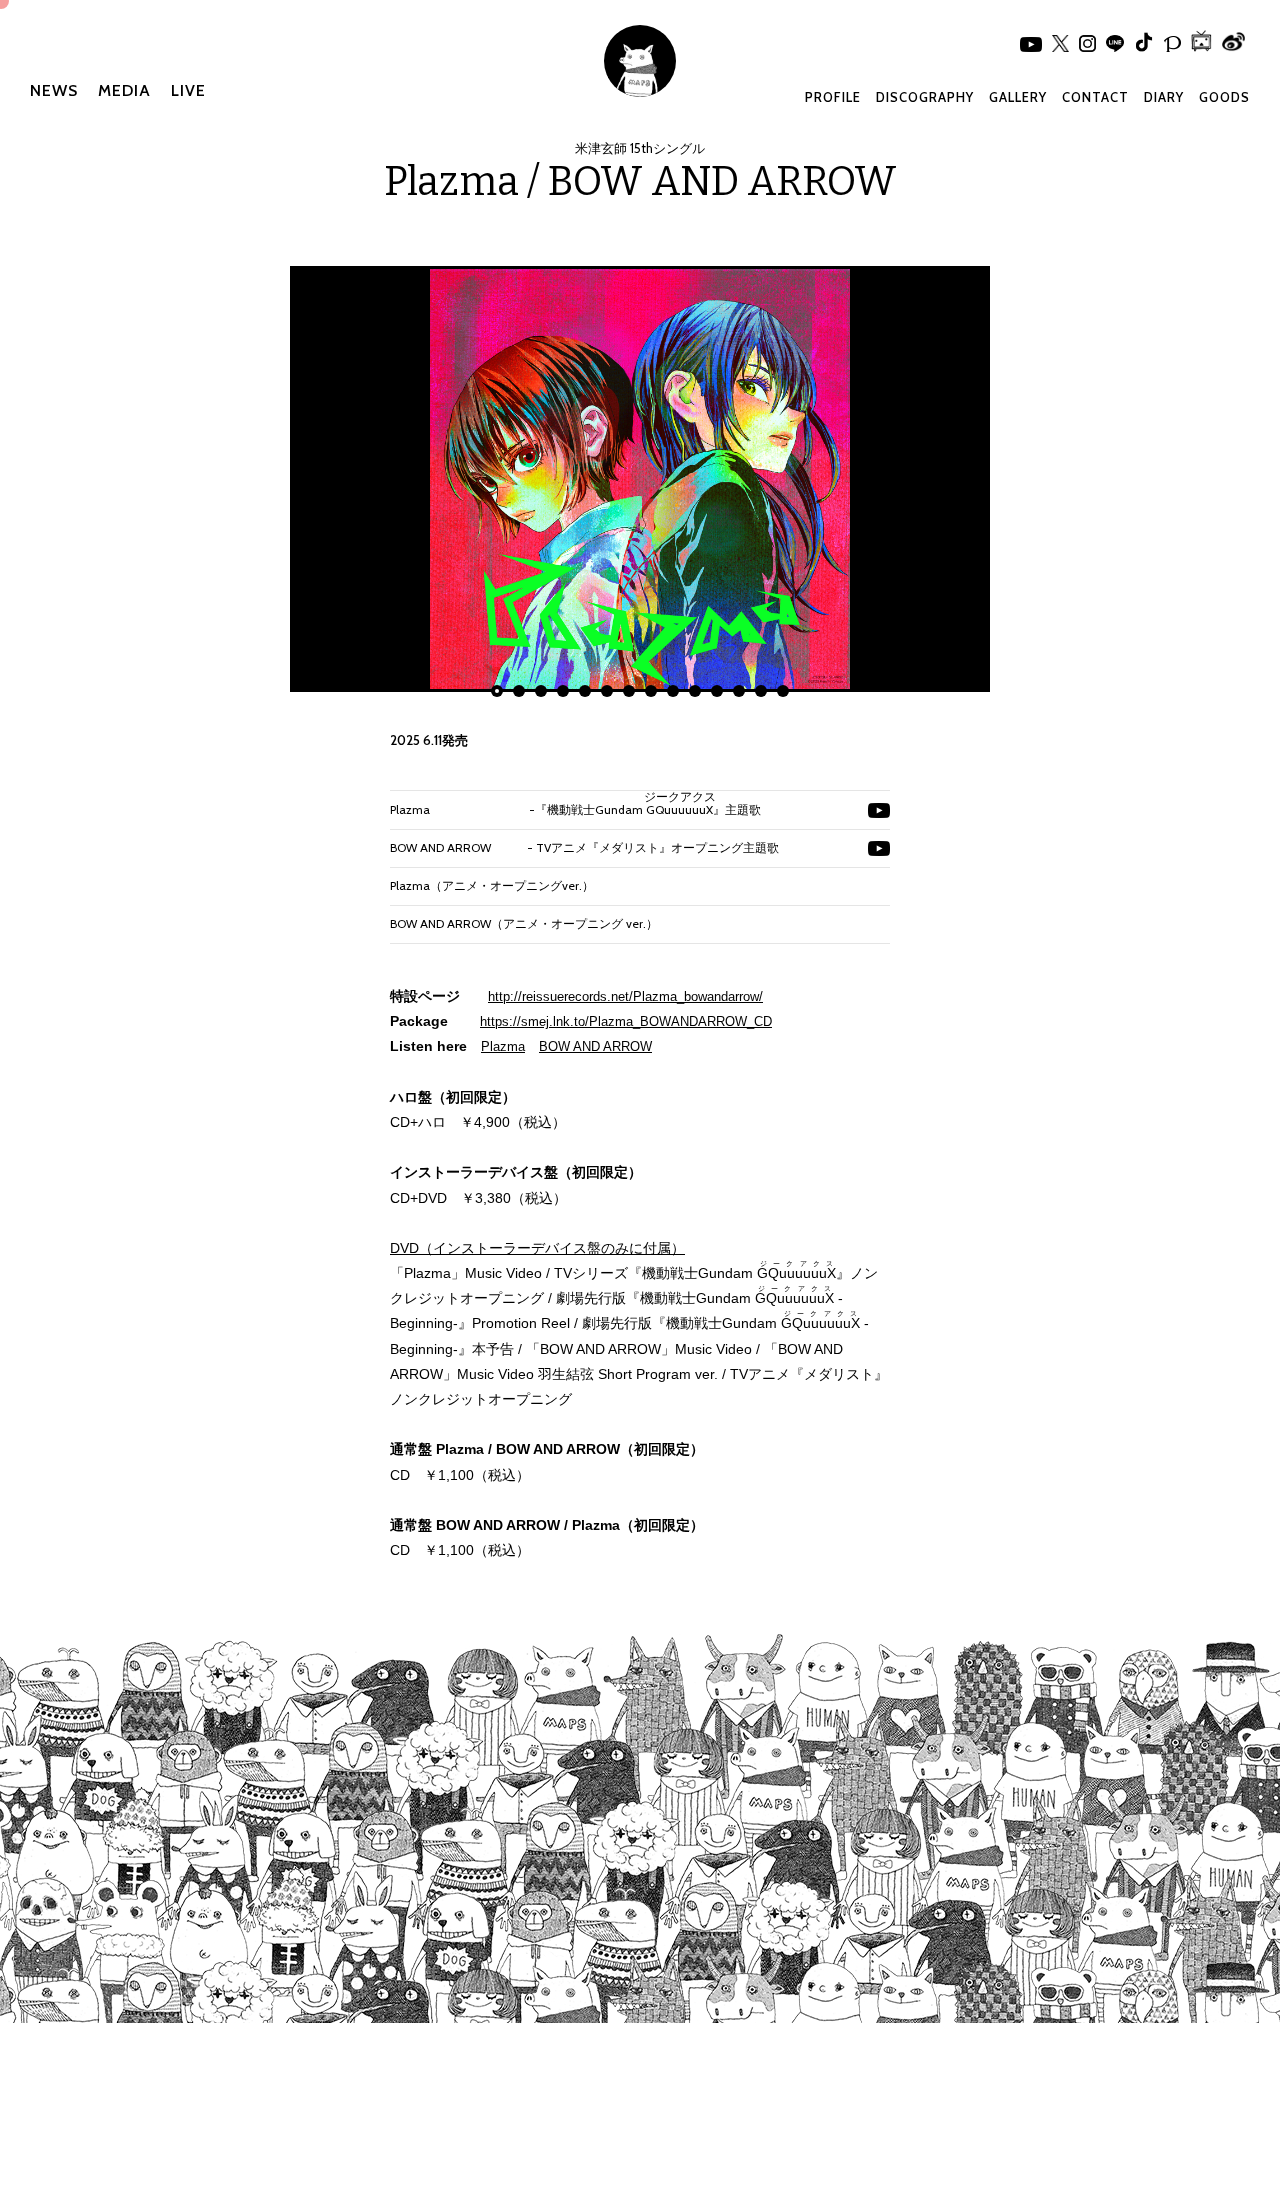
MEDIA (124, 90)
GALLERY (1018, 97)
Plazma (503, 1046)
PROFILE (833, 97)
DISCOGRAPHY (925, 97)
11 (717, 691)
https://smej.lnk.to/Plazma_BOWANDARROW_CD (626, 1021)
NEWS (54, 90)
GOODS (1224, 97)
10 (695, 691)
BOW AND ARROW (595, 1046)
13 (761, 691)
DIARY (1164, 97)
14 (783, 691)
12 (739, 691)
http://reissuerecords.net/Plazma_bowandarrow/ (625, 996)
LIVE (188, 90)
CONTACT (1095, 97)
